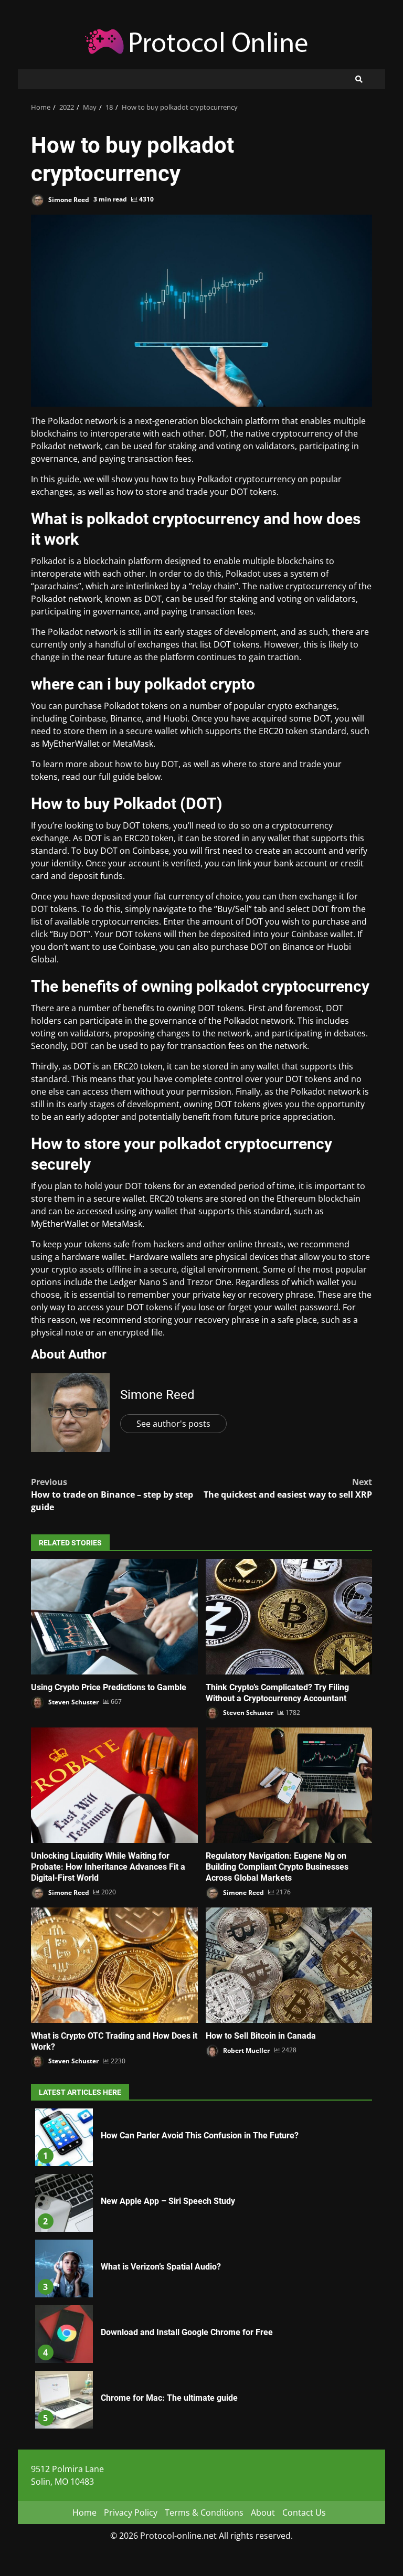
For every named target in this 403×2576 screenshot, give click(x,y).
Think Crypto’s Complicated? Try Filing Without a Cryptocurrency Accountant (289, 1617)
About (263, 2513)
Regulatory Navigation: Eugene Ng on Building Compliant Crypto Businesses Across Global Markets (289, 1785)
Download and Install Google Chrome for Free (64, 2334)
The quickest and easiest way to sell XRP (288, 1488)
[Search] (359, 79)
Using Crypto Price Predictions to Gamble (114, 1617)
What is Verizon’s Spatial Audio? (64, 2268)
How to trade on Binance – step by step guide (112, 1494)
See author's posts (173, 1424)
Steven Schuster (73, 1702)
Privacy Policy (131, 2513)
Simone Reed (68, 199)
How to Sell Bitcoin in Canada (289, 1965)
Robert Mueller (246, 2050)
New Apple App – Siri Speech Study (64, 2203)
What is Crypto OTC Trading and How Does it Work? (114, 1965)
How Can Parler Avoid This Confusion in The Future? (64, 2137)
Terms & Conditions (204, 2513)
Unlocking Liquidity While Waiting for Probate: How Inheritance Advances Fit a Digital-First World (114, 1785)
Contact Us (304, 2513)
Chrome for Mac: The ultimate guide (64, 2400)
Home (84, 2513)
